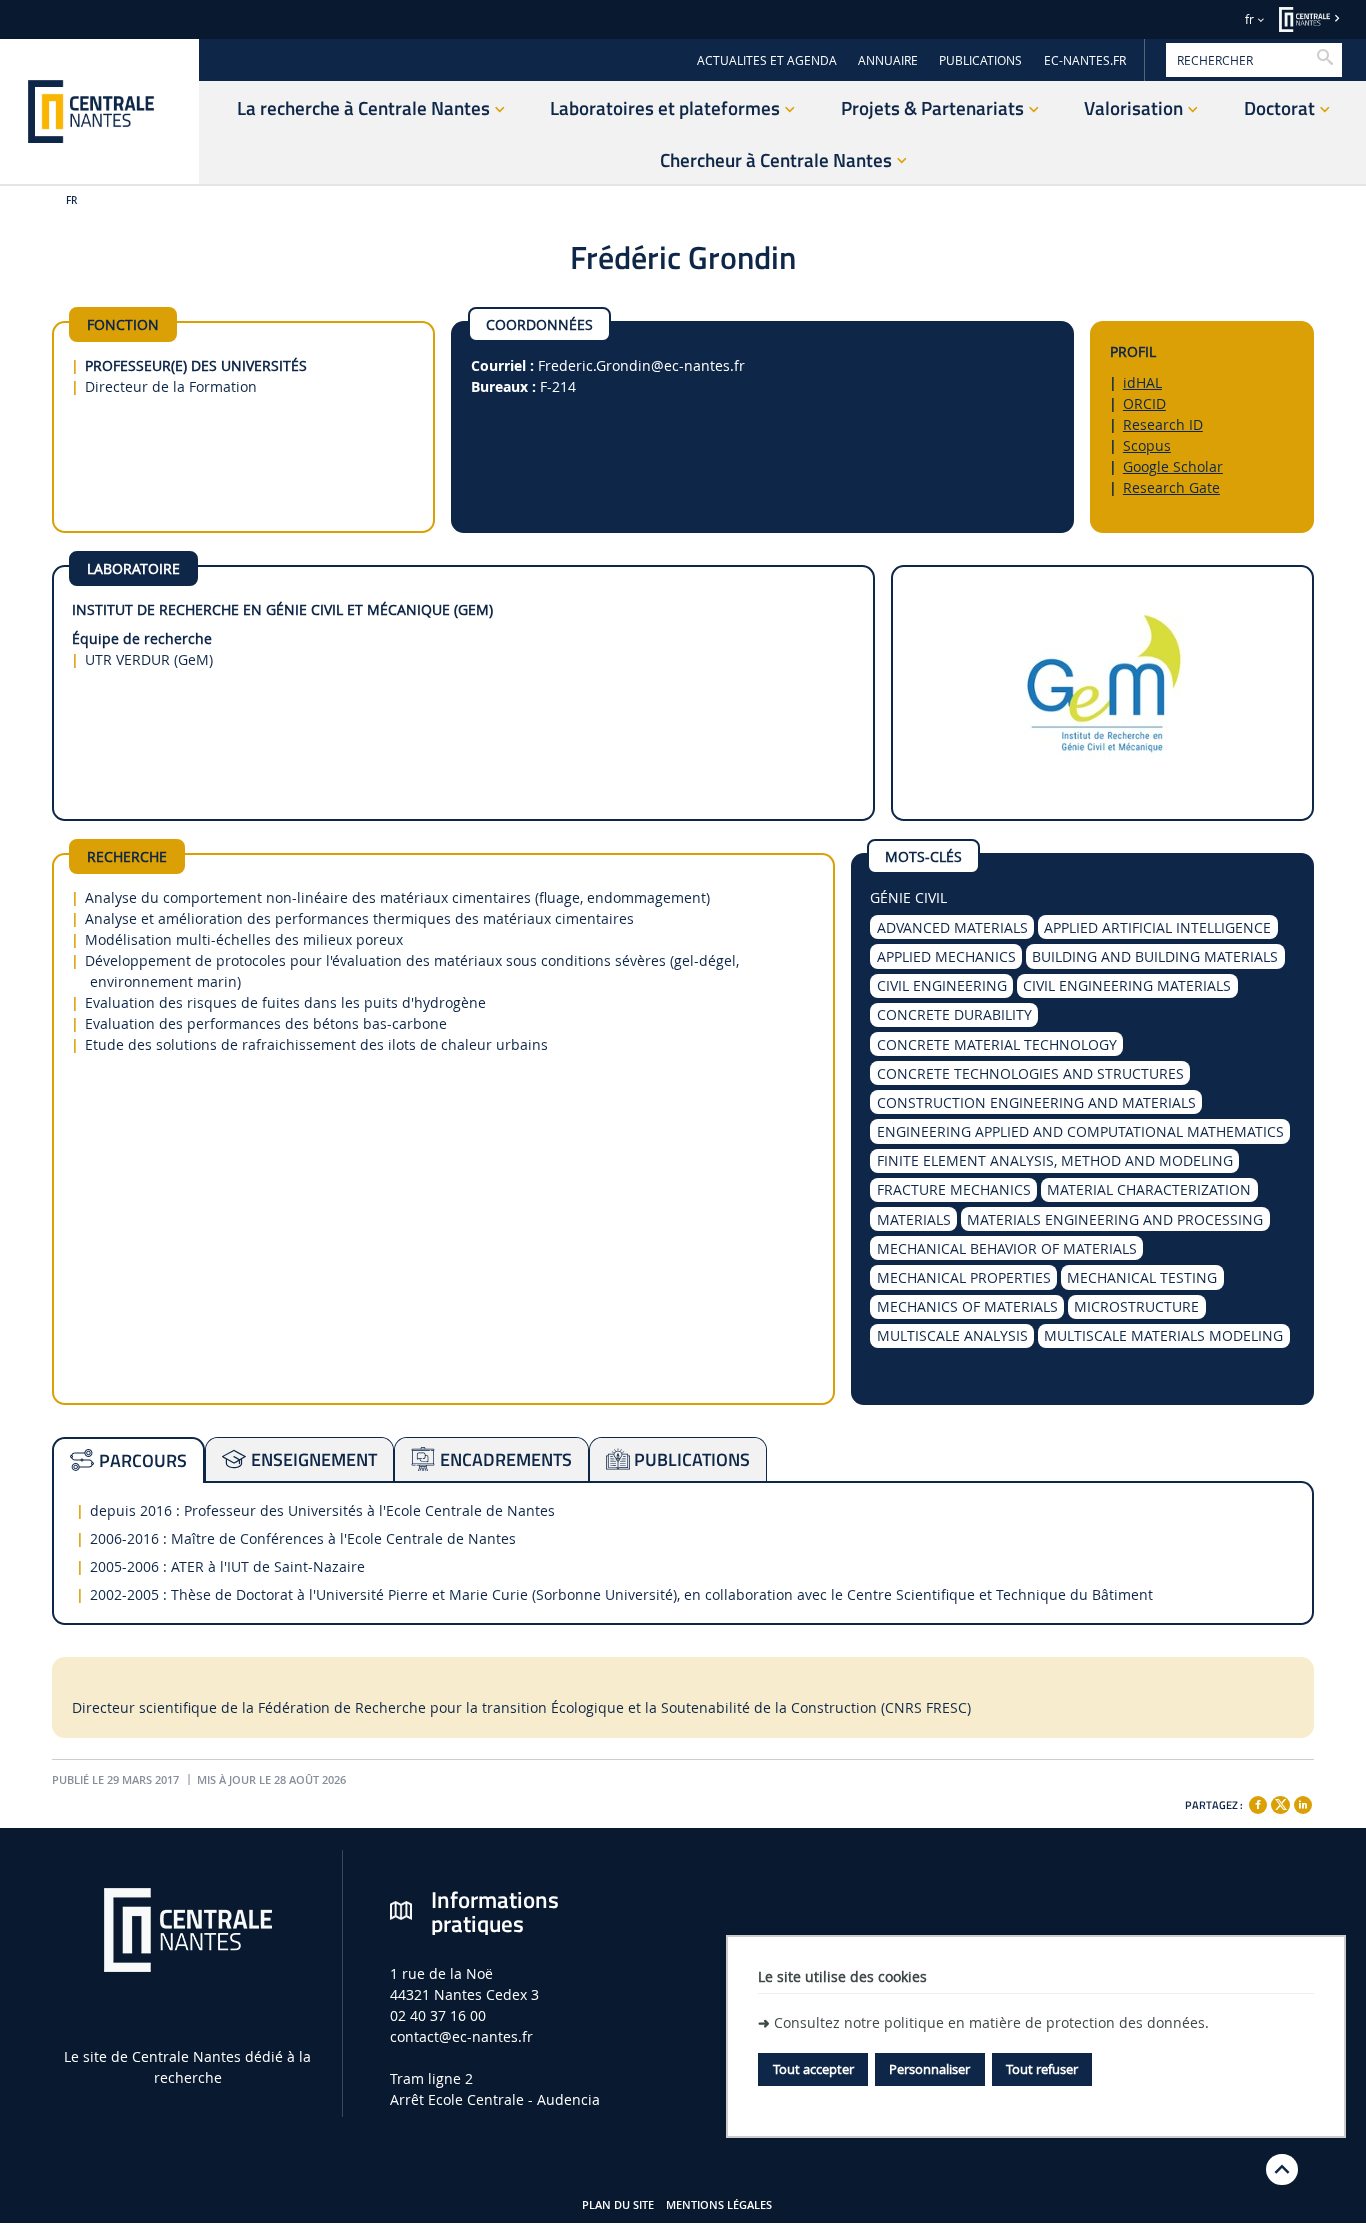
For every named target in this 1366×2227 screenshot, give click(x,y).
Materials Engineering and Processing (1115, 1219)
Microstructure (1136, 1306)
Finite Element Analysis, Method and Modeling (1055, 1160)
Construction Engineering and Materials (1036, 1102)
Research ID (1163, 424)
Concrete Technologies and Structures (1030, 1073)
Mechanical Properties (964, 1277)
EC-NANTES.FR (1085, 60)
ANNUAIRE (888, 60)
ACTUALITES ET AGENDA (767, 60)
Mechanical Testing (1142, 1277)
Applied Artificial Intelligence (1157, 927)
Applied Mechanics (946, 956)
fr (1249, 19)
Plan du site (618, 2205)
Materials (914, 1219)
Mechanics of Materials (967, 1306)
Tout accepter (813, 2069)
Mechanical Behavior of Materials (1007, 1248)
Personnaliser (929, 2069)
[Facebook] (1258, 1805)
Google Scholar (1173, 466)
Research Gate (1171, 487)
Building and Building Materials (1155, 956)
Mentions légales (719, 2205)
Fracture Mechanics (954, 1189)
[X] (1280, 1802)
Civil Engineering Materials (1127, 985)
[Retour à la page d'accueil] (99, 111)
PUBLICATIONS (980, 60)
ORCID (1144, 403)
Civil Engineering (942, 985)
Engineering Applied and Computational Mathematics (1080, 1131)
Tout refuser (1042, 2069)
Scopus (1147, 445)
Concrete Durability (954, 1014)
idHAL (1142, 382)
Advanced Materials (952, 927)
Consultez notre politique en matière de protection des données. (991, 2022)
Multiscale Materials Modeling (1163, 1335)
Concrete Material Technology (997, 1044)
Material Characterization (1149, 1189)
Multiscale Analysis (952, 1335)
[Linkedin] (1303, 1805)
